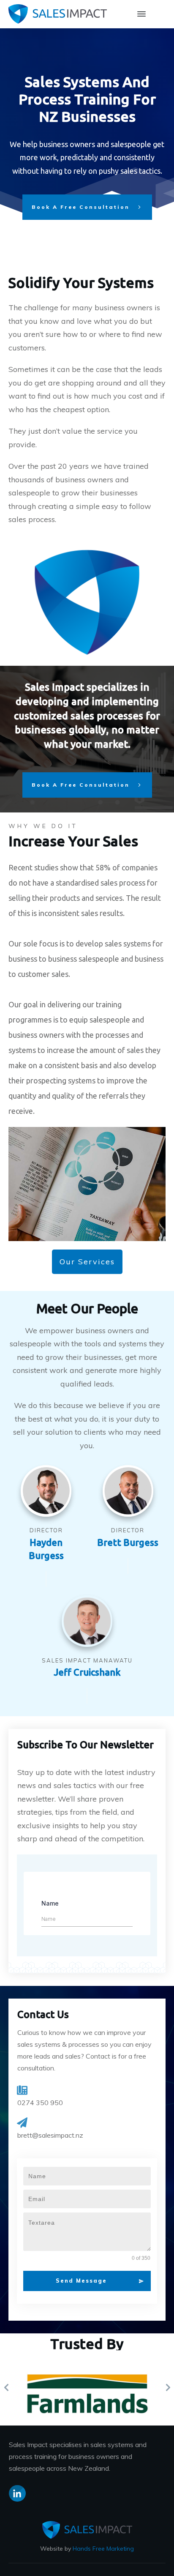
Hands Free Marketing (103, 2549)
